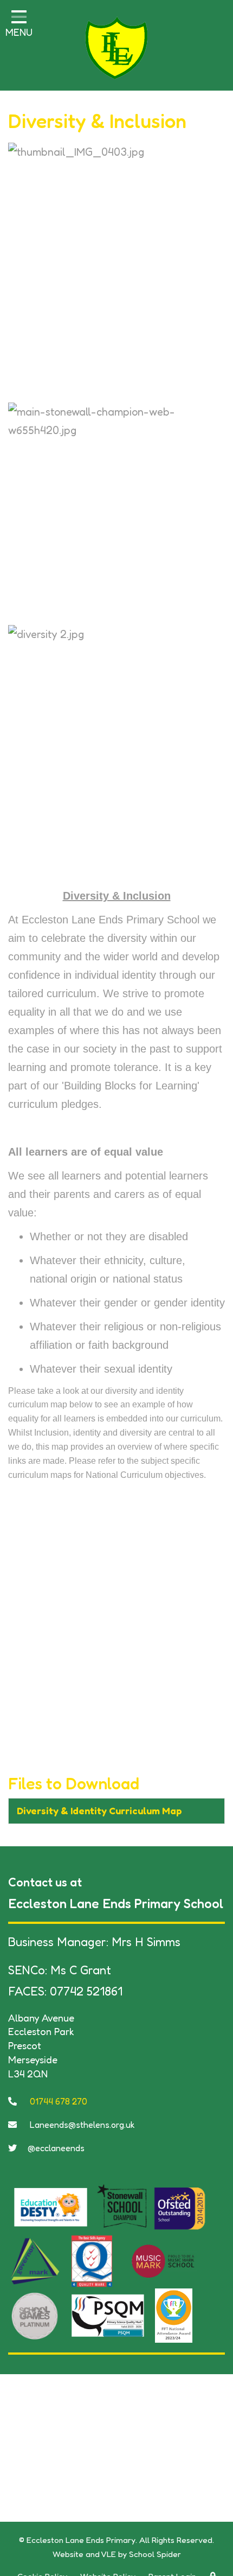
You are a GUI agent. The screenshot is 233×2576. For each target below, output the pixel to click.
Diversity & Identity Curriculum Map (99, 1810)
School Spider (155, 2554)
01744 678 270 (57, 2101)
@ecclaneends (56, 2148)
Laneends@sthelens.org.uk (81, 2125)
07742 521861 (86, 1991)
